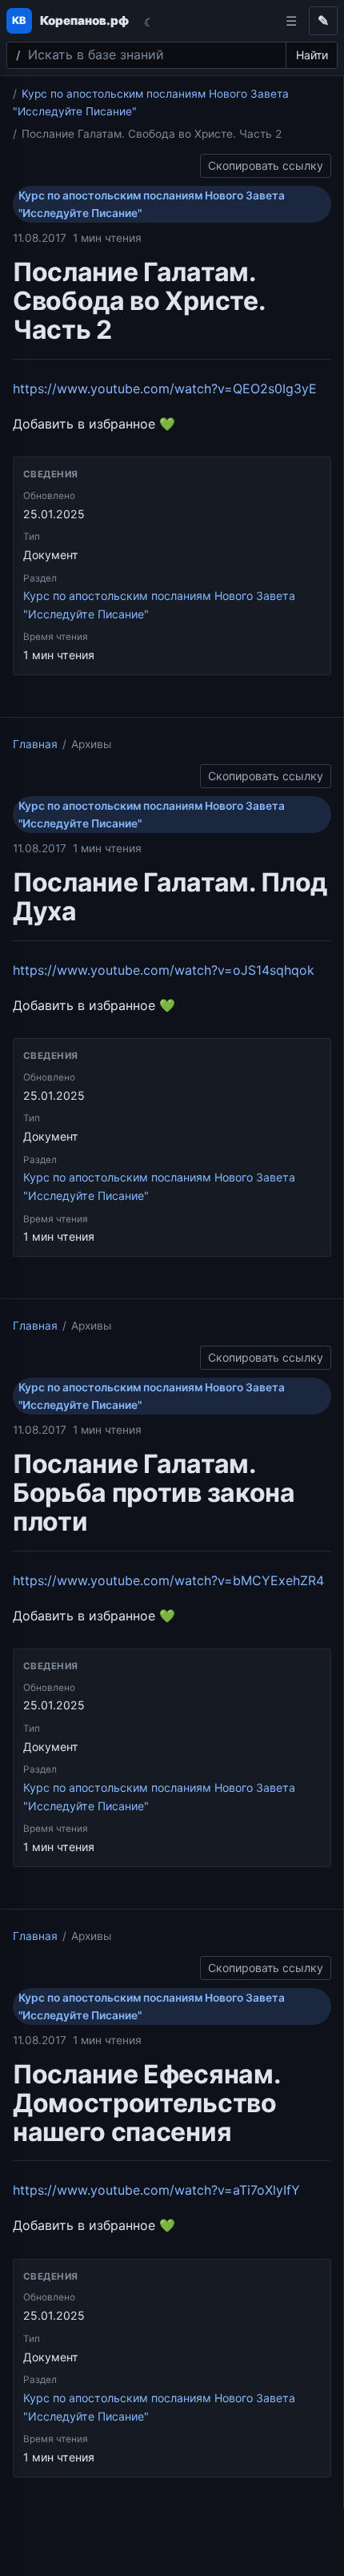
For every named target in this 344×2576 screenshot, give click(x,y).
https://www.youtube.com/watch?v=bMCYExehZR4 (168, 1580)
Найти (312, 55)
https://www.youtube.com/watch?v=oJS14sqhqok (164, 970)
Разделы (291, 21)
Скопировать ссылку (266, 163)
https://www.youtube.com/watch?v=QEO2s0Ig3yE (165, 388)
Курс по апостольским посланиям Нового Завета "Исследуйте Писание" (152, 204)
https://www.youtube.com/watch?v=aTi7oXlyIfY (156, 2190)
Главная (35, 744)
